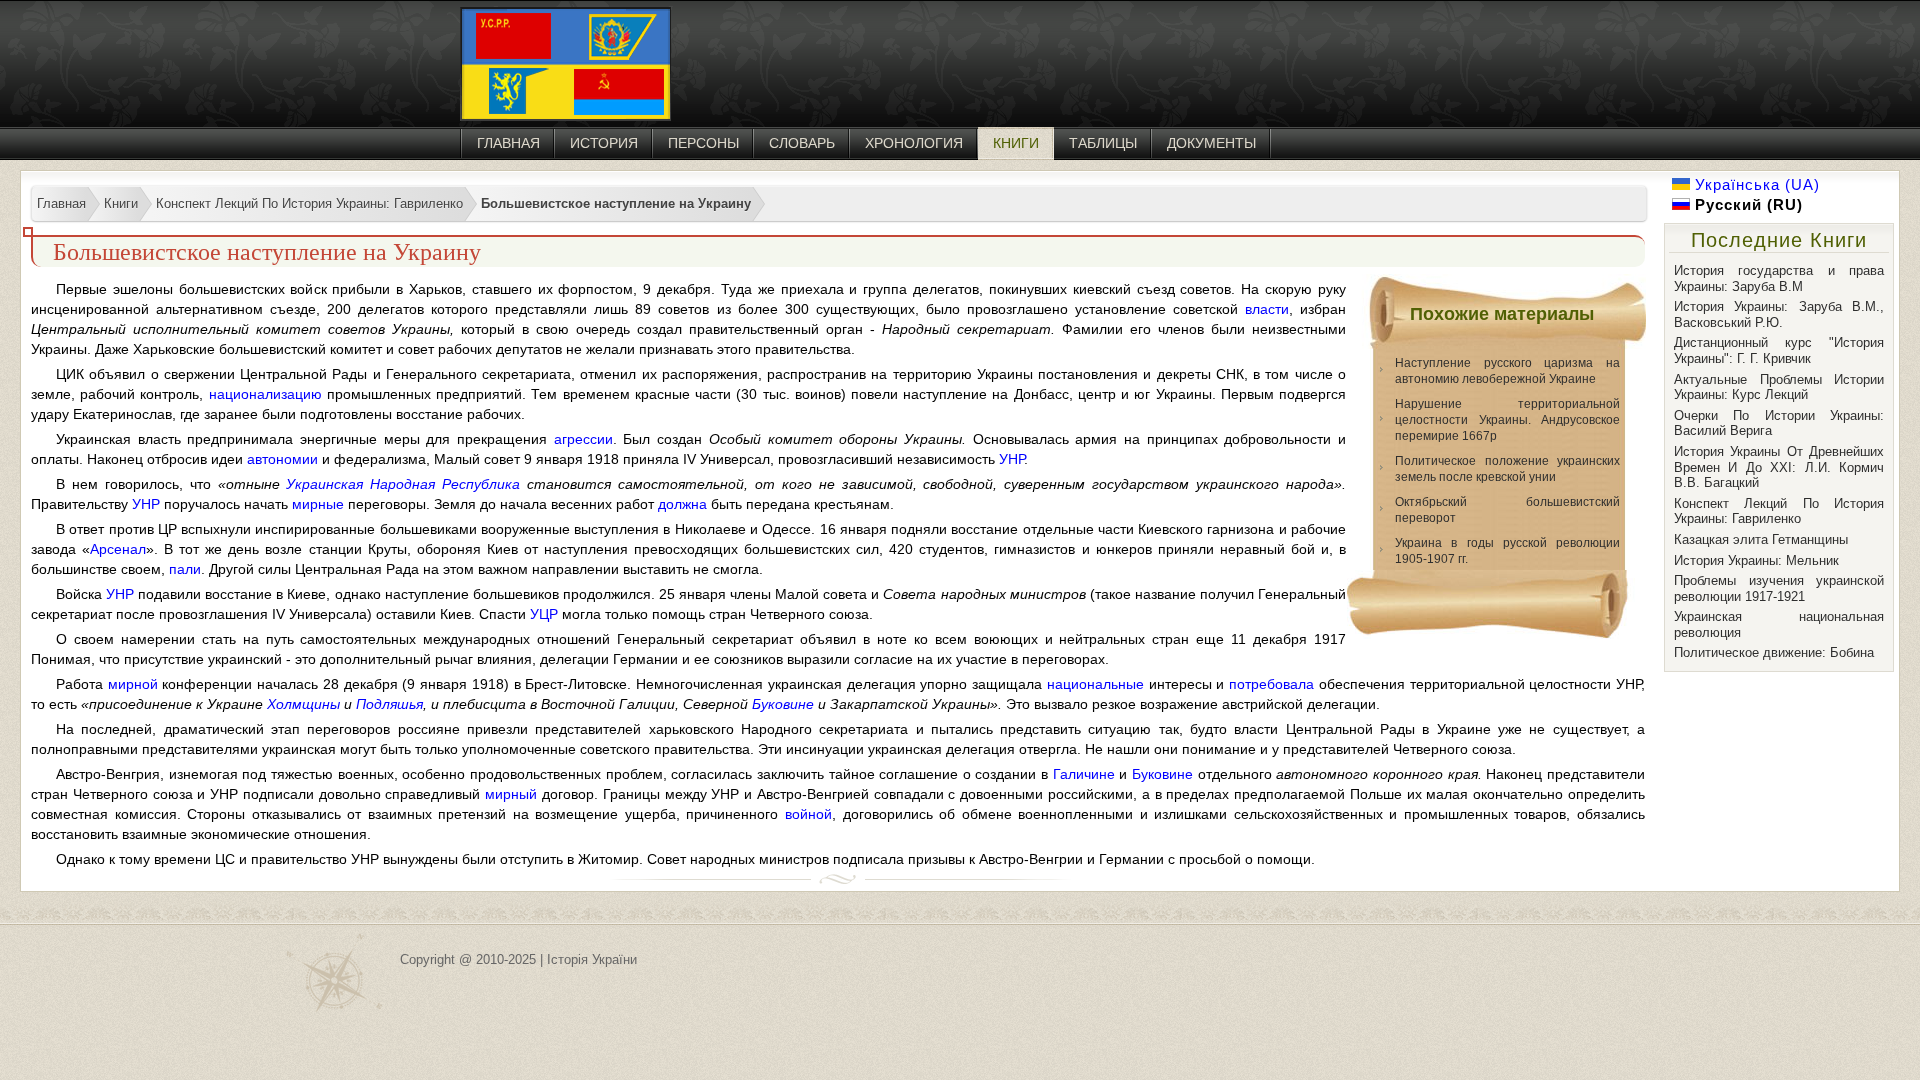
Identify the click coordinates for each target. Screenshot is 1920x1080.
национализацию (265, 394)
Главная (508, 143)
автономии (282, 459)
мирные (318, 504)
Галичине (1084, 774)
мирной (133, 684)
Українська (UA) (1755, 184)
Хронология (914, 143)
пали (185, 569)
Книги (1016, 143)
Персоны (703, 143)
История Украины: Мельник (1756, 560)
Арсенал (118, 549)
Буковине (783, 704)
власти (1267, 309)
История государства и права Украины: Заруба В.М (1779, 278)
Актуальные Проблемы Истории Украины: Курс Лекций (1779, 387)
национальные (1095, 684)
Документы (1211, 143)
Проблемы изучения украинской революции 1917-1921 (1779, 588)
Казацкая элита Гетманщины (1761, 539)
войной (808, 814)
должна (682, 504)
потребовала (1271, 684)
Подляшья (389, 704)
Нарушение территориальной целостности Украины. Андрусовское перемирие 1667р (1507, 420)
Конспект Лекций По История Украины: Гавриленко (1779, 511)
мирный (511, 794)
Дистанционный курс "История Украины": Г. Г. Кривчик (1779, 350)
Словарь (802, 143)
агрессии (583, 439)
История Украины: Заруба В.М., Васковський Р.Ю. (1779, 314)
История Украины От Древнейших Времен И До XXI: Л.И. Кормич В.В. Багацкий (1779, 467)
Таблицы (1103, 143)
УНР (1011, 459)
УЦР (544, 614)
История (604, 143)
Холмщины (303, 704)
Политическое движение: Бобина (1774, 652)
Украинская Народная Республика (403, 484)
